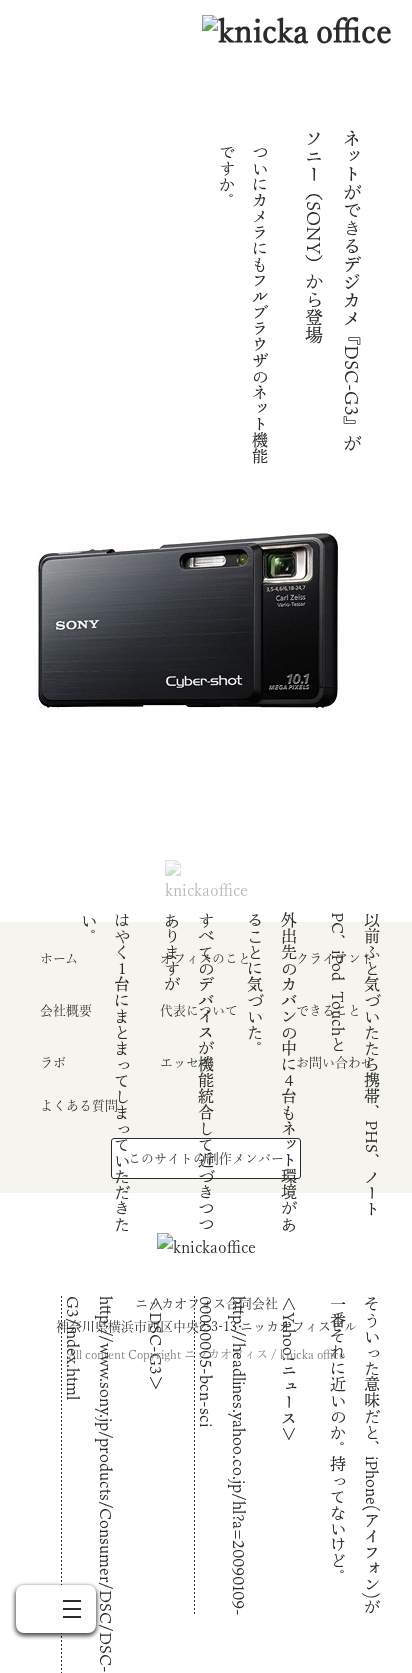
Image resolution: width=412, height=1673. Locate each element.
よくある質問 (79, 1105)
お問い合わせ (335, 1062)
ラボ (53, 1062)
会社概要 (66, 1010)
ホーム (59, 958)
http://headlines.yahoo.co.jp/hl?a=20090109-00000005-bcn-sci (223, 1456)
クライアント (335, 958)
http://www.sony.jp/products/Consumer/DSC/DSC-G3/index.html (90, 1484)
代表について (199, 1010)
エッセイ (186, 1062)
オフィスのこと (205, 958)
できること (328, 1010)
